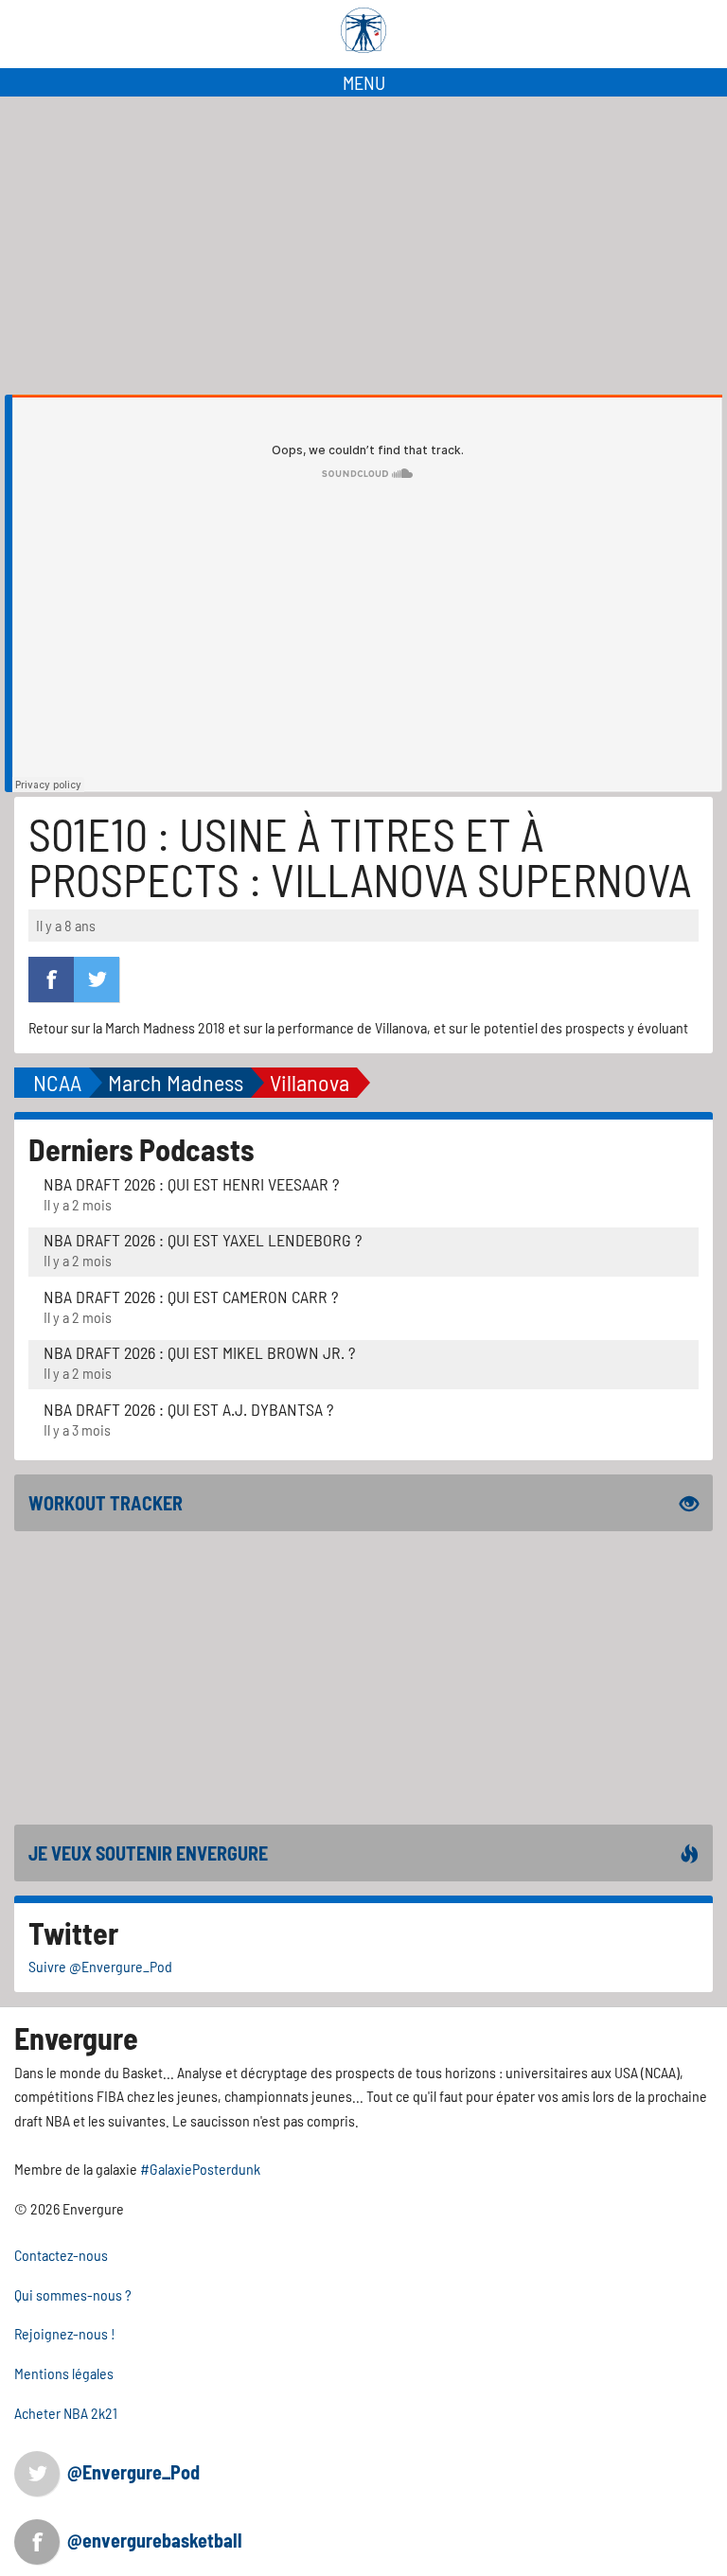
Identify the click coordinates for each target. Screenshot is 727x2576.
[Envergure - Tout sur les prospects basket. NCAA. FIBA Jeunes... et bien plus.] (363, 30)
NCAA (57, 1082)
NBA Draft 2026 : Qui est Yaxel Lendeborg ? (203, 1240)
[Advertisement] (363, 238)
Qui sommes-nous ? (73, 2294)
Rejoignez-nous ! (65, 2333)
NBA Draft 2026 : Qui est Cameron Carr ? (191, 1297)
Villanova (310, 1082)
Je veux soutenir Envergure (148, 1853)
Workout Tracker (106, 1503)
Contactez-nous (61, 2255)
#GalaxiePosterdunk (200, 2169)
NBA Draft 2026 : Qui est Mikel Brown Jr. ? (199, 1352)
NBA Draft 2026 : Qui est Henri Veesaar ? (191, 1184)
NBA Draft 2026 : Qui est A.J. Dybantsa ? (188, 1409)
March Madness (176, 1082)
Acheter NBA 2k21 (66, 2413)
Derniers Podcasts (142, 1149)
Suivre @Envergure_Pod (100, 1966)
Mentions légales (64, 2373)
